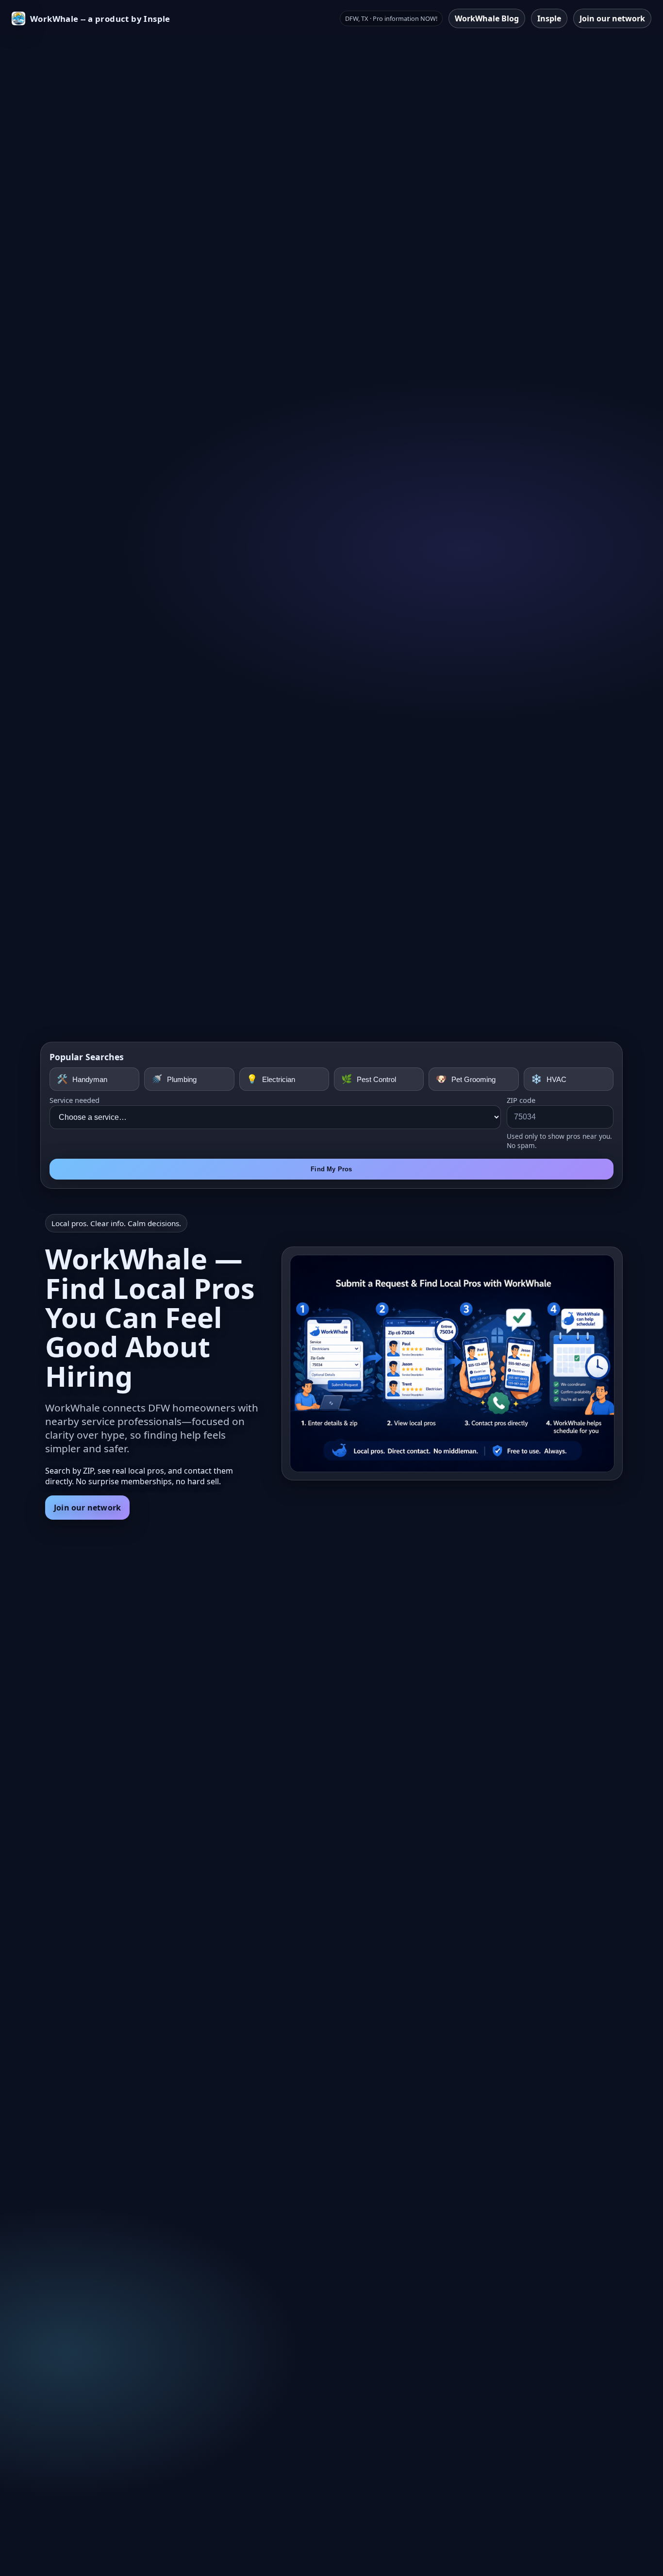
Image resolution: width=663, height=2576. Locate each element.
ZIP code (521, 1100)
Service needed (75, 1100)
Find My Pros (331, 1169)
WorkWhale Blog (487, 18)
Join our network (612, 18)
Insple (549, 18)
